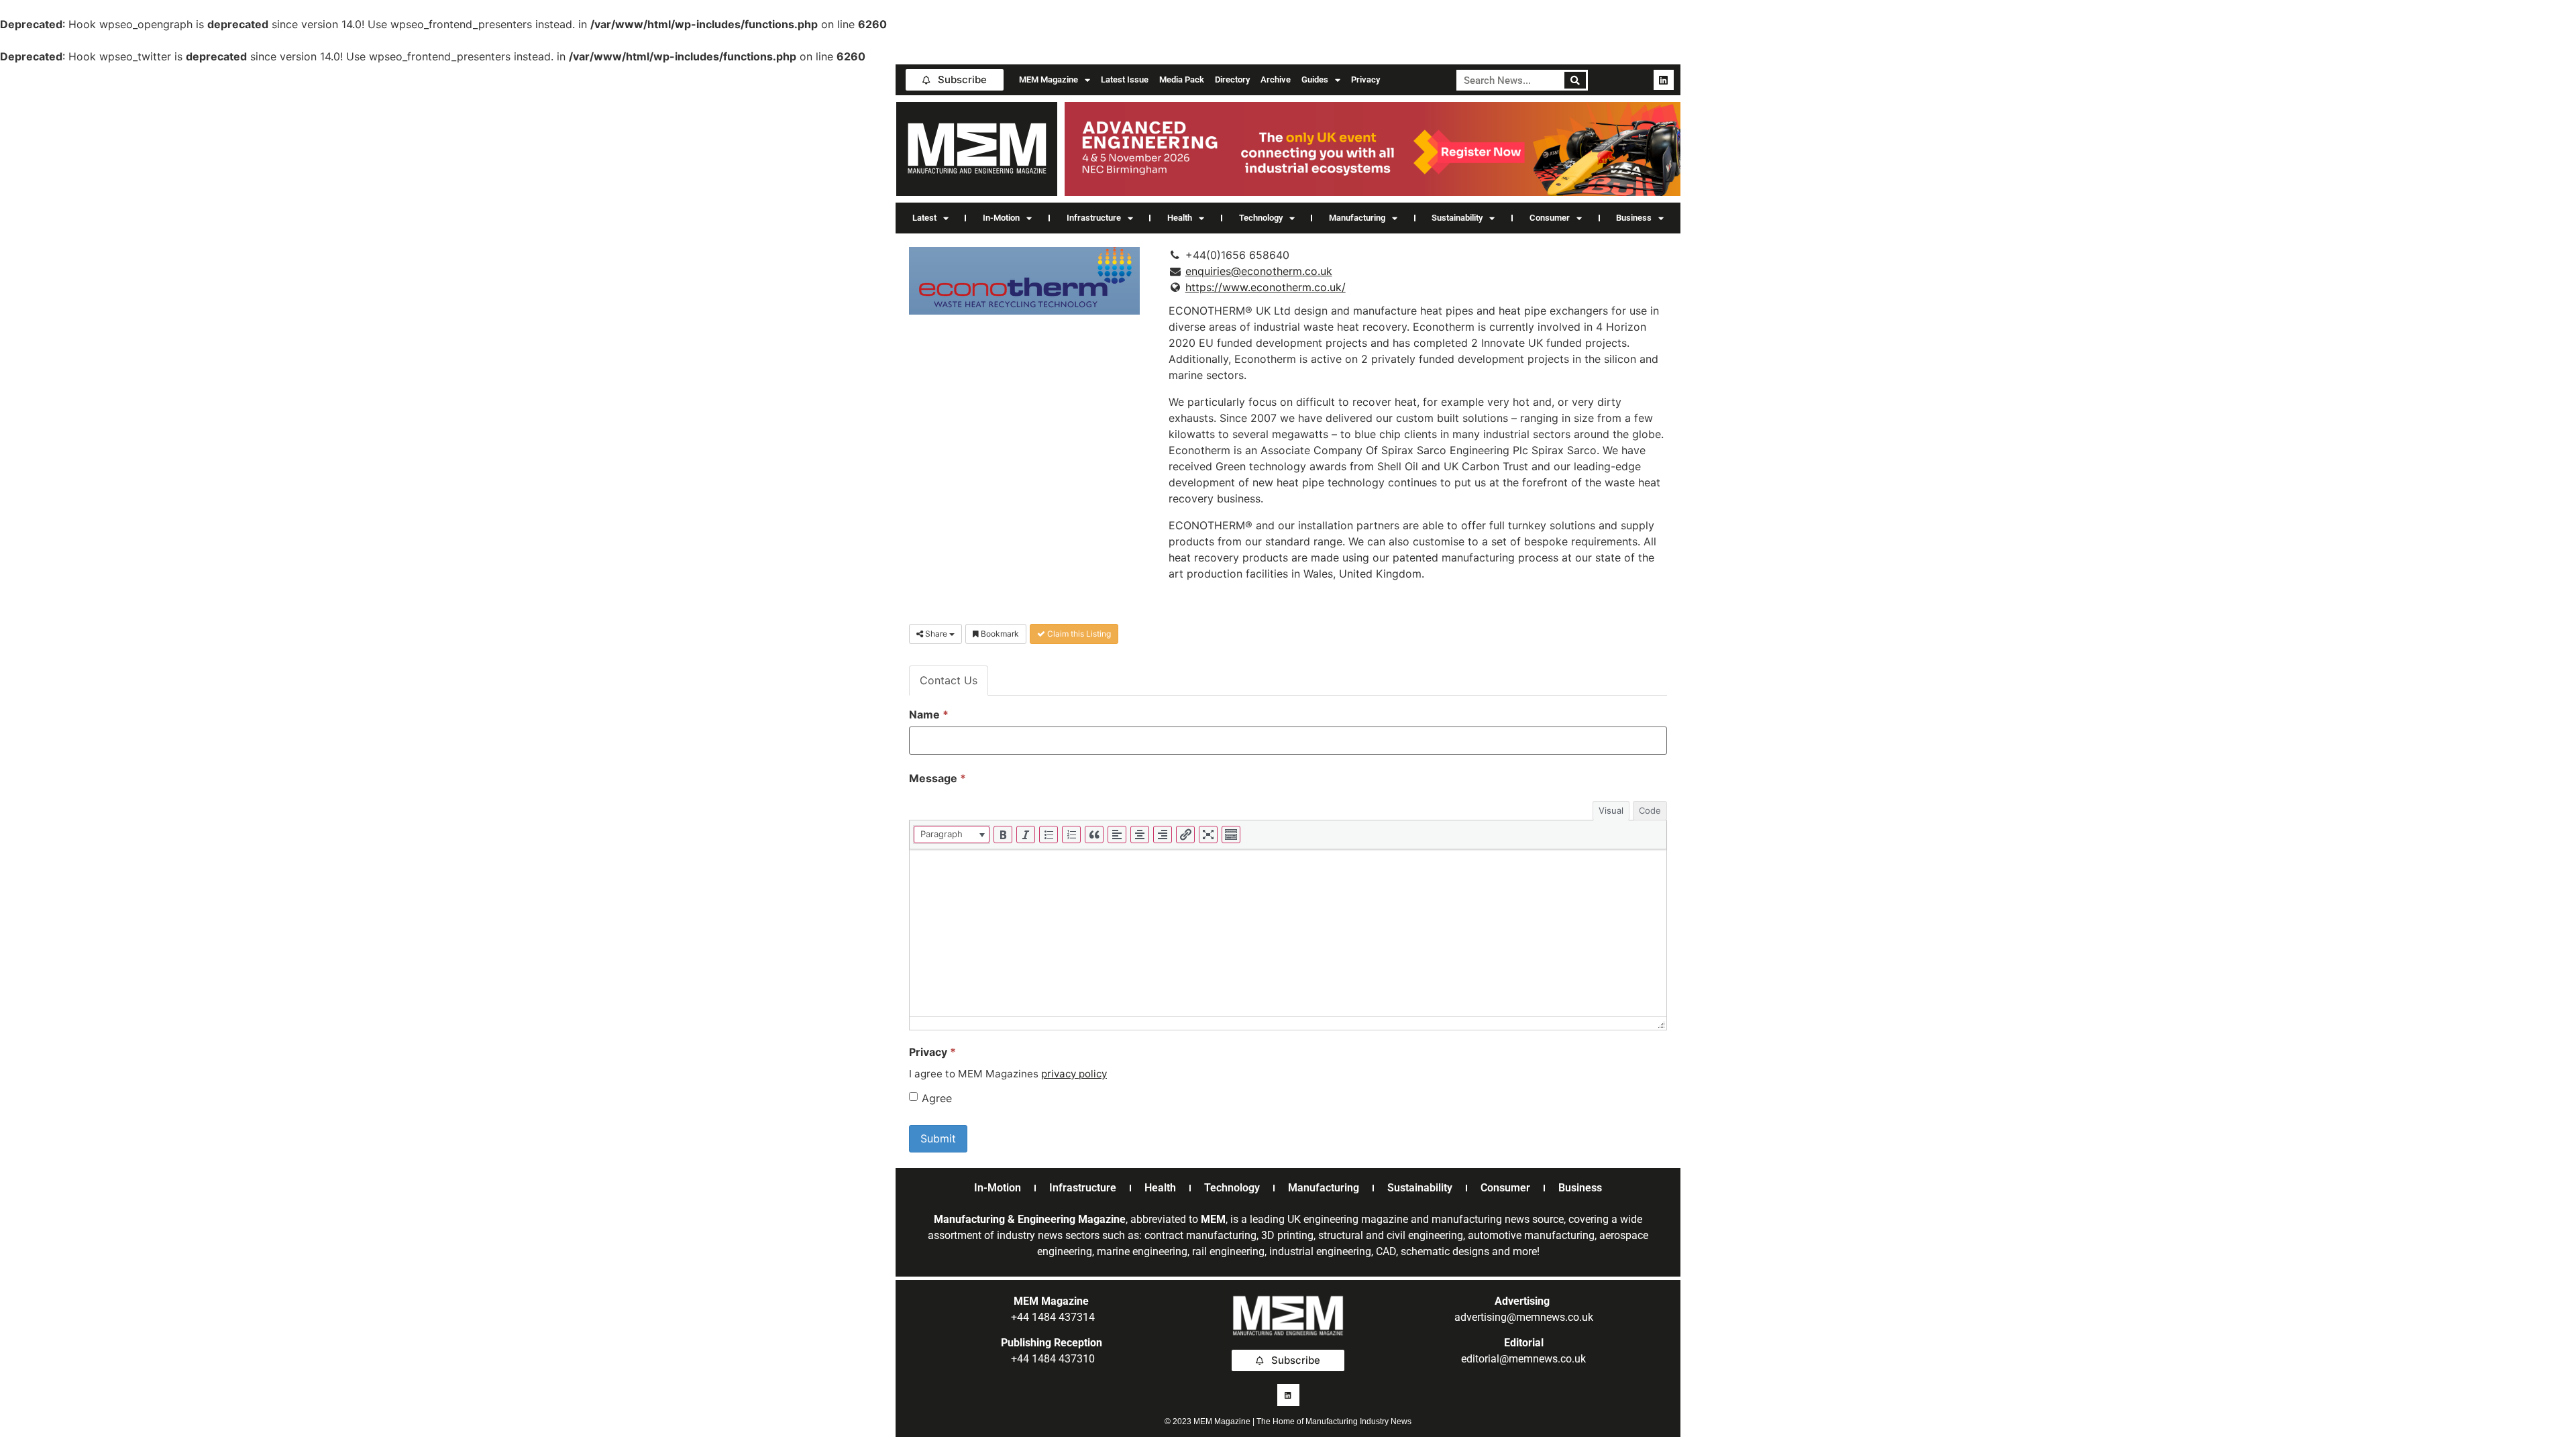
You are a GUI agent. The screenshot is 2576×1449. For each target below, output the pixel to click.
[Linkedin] (1664, 80)
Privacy (1365, 79)
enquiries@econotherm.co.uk (1259, 271)
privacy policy (1074, 1074)
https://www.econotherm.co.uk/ (1266, 287)
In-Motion (1001, 218)
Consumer (1550, 218)
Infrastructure (1094, 218)
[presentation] (952, 835)
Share (936, 634)
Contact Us (949, 680)
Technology (1261, 218)
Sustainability (1457, 218)
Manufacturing (1357, 218)
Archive (1276, 79)
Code (1650, 810)
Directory (1232, 79)
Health (1180, 218)
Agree (937, 1098)
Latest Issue (1125, 79)
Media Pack (1182, 79)
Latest (924, 218)
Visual (1611, 810)
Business (1634, 218)
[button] (952, 835)
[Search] (1575, 80)
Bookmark (999, 634)
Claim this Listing (1078, 634)
